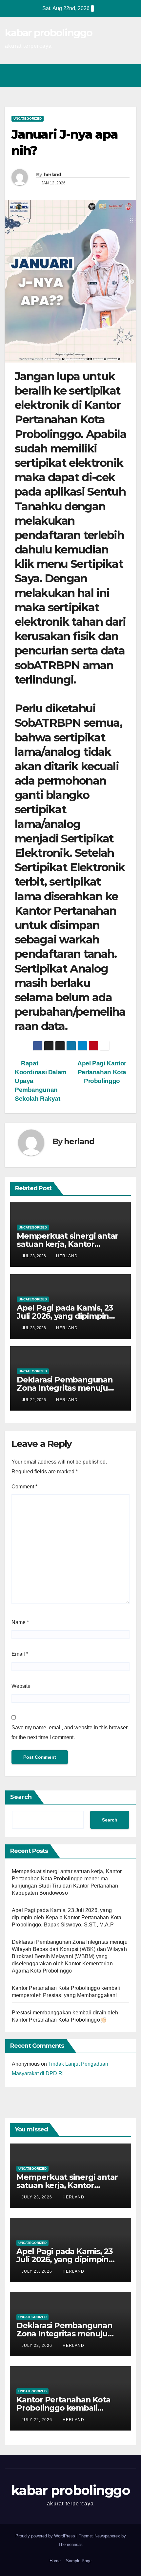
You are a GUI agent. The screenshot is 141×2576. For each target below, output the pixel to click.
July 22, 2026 (38, 2346)
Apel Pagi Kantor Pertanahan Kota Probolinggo (102, 1072)
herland (52, 175)
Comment (24, 1487)
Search (21, 1797)
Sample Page (79, 2561)
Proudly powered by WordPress (46, 2536)
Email (20, 1654)
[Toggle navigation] (129, 76)
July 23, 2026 (38, 2197)
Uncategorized (28, 119)
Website (21, 1686)
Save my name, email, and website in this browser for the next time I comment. (70, 1732)
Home (55, 2561)
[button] (103, 75)
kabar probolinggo (49, 33)
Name (20, 1622)
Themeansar (70, 2544)
